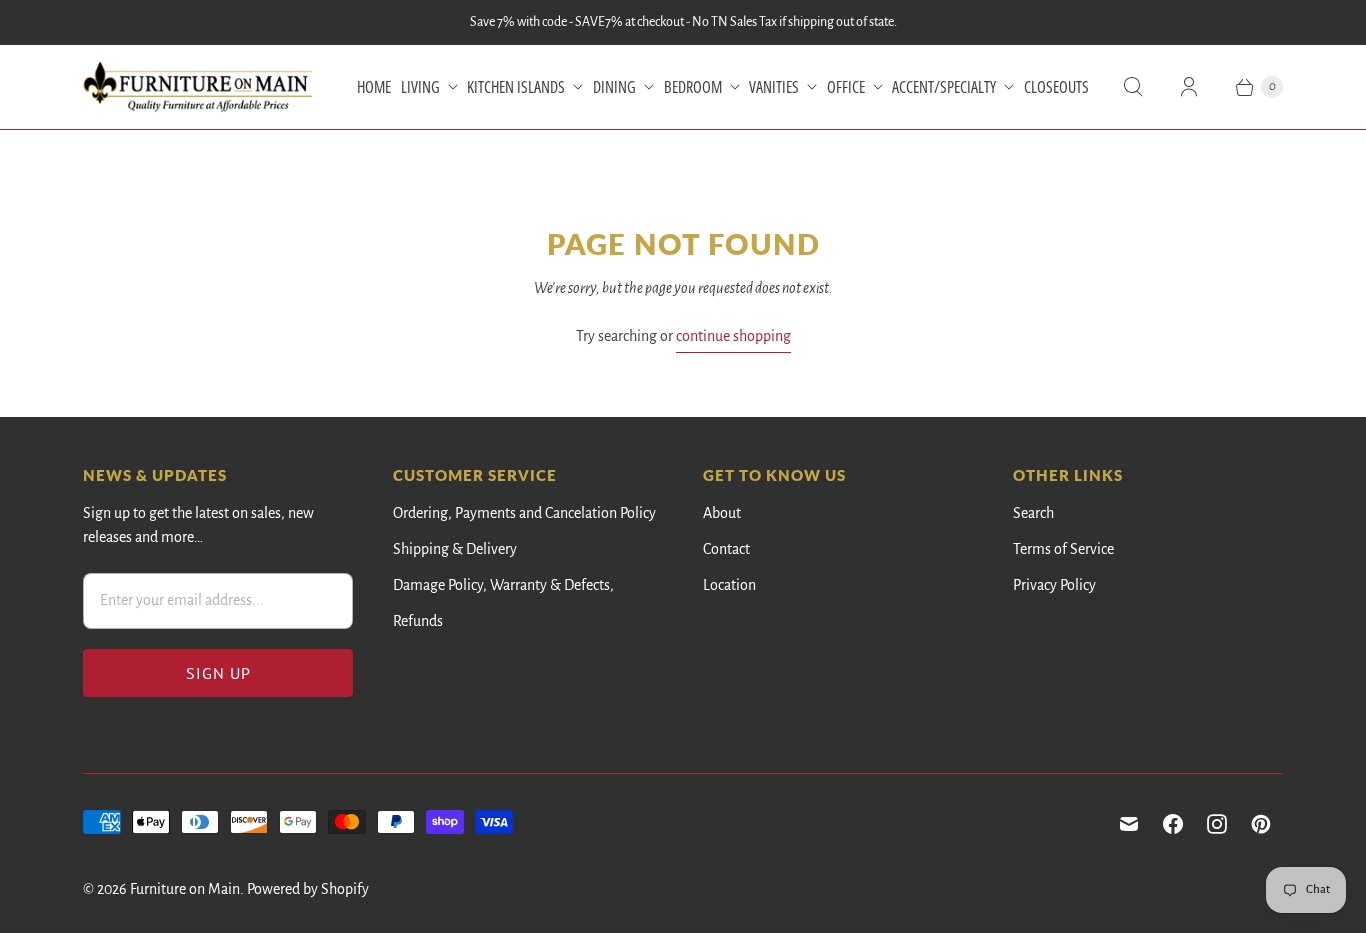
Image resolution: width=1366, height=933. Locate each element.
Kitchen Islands (516, 87)
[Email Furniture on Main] (1129, 824)
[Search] (1133, 87)
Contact (726, 549)
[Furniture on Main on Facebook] (1173, 824)
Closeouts (1056, 87)
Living (420, 87)
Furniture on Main (185, 889)
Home (374, 87)
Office (846, 87)
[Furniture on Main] (198, 87)
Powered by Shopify (308, 889)
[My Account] (1189, 87)
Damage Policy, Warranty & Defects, (503, 585)
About (722, 513)
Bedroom (693, 87)
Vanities (774, 87)
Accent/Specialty (944, 87)
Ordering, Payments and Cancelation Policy (524, 513)
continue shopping (733, 336)
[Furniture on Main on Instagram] (1217, 824)
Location (729, 585)
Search (1033, 513)
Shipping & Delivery (455, 549)
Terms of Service (1063, 549)
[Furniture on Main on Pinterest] (1261, 824)
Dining (614, 87)
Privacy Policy (1054, 585)
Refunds (418, 621)
